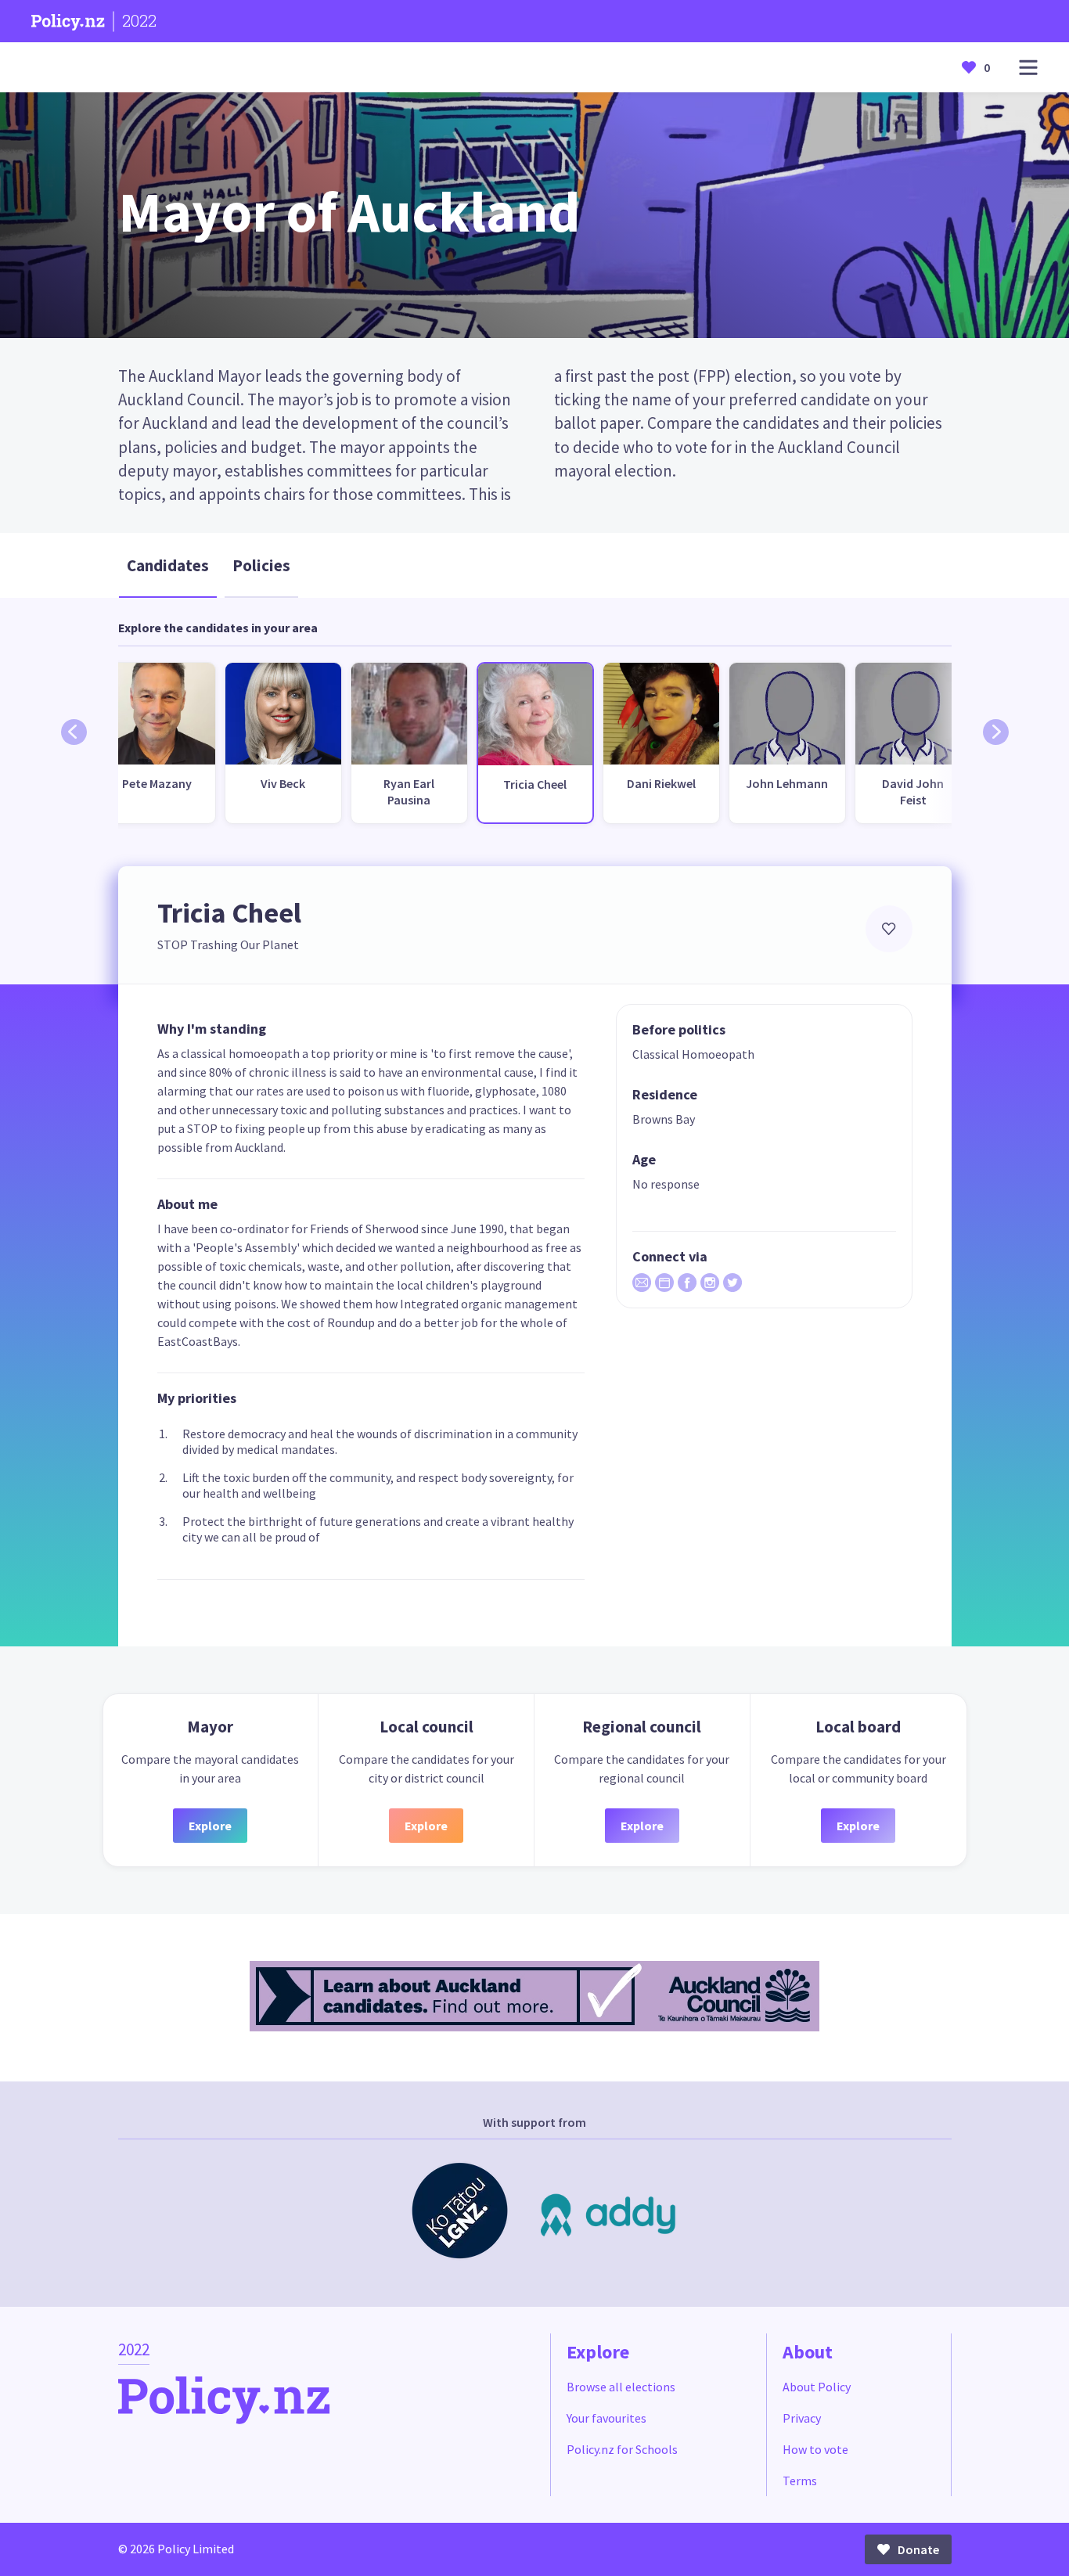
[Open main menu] (1028, 68)
